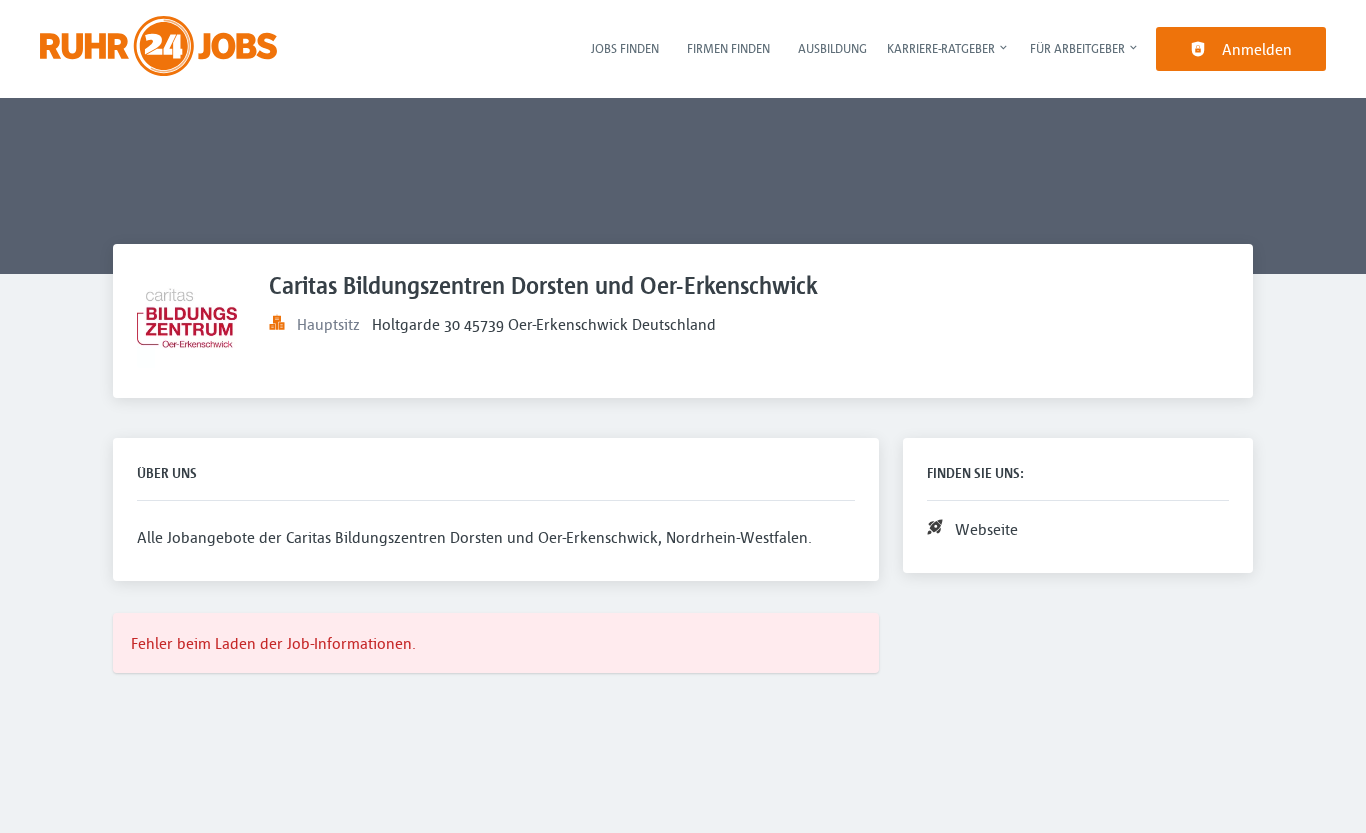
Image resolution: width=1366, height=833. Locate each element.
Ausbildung (832, 48)
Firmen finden (728, 48)
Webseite (986, 529)
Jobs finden (625, 48)
